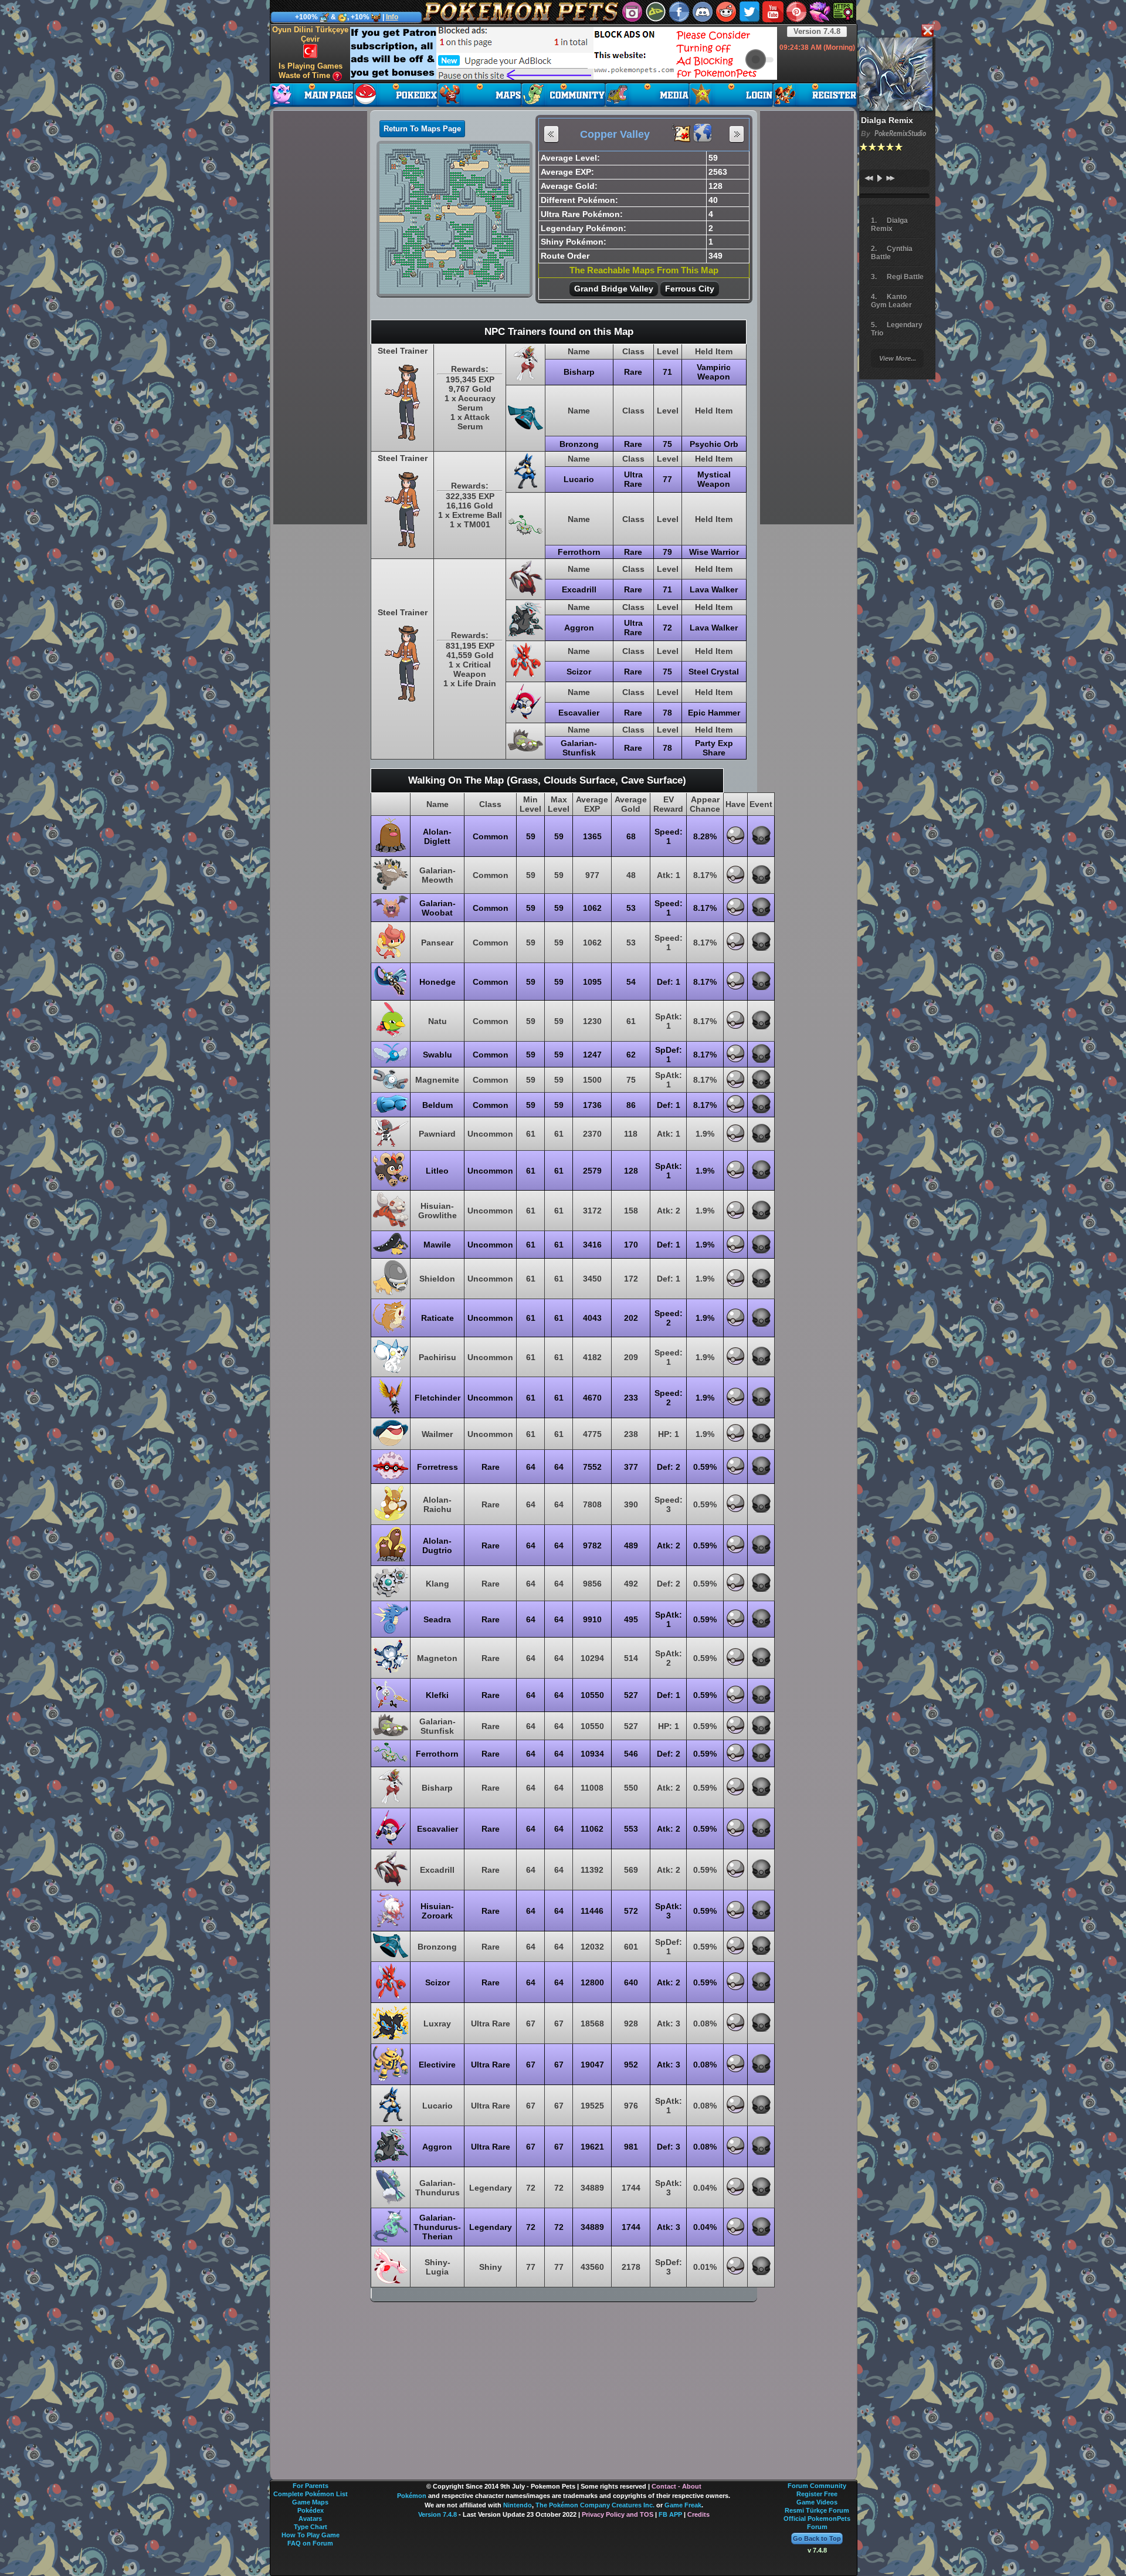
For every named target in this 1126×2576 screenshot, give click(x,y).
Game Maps (310, 2502)
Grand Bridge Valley (614, 289)
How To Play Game (311, 2535)
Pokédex (311, 2510)
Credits (698, 2514)
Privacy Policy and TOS (618, 2514)
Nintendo (518, 2505)
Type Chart (311, 2527)
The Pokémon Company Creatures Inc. (595, 2505)
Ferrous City (690, 289)
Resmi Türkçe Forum (817, 2510)
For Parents (311, 2486)
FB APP (670, 2514)
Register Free (817, 2494)
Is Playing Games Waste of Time (311, 71)
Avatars (310, 2519)
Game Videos (817, 2502)
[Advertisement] (564, 53)
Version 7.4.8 (817, 31)
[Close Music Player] (927, 31)
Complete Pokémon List (311, 2494)
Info (392, 17)
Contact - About (676, 2486)
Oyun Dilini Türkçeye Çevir (310, 34)
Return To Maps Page (422, 129)
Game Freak (683, 2505)
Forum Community (817, 2486)
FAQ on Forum (310, 2543)
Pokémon (412, 2496)
